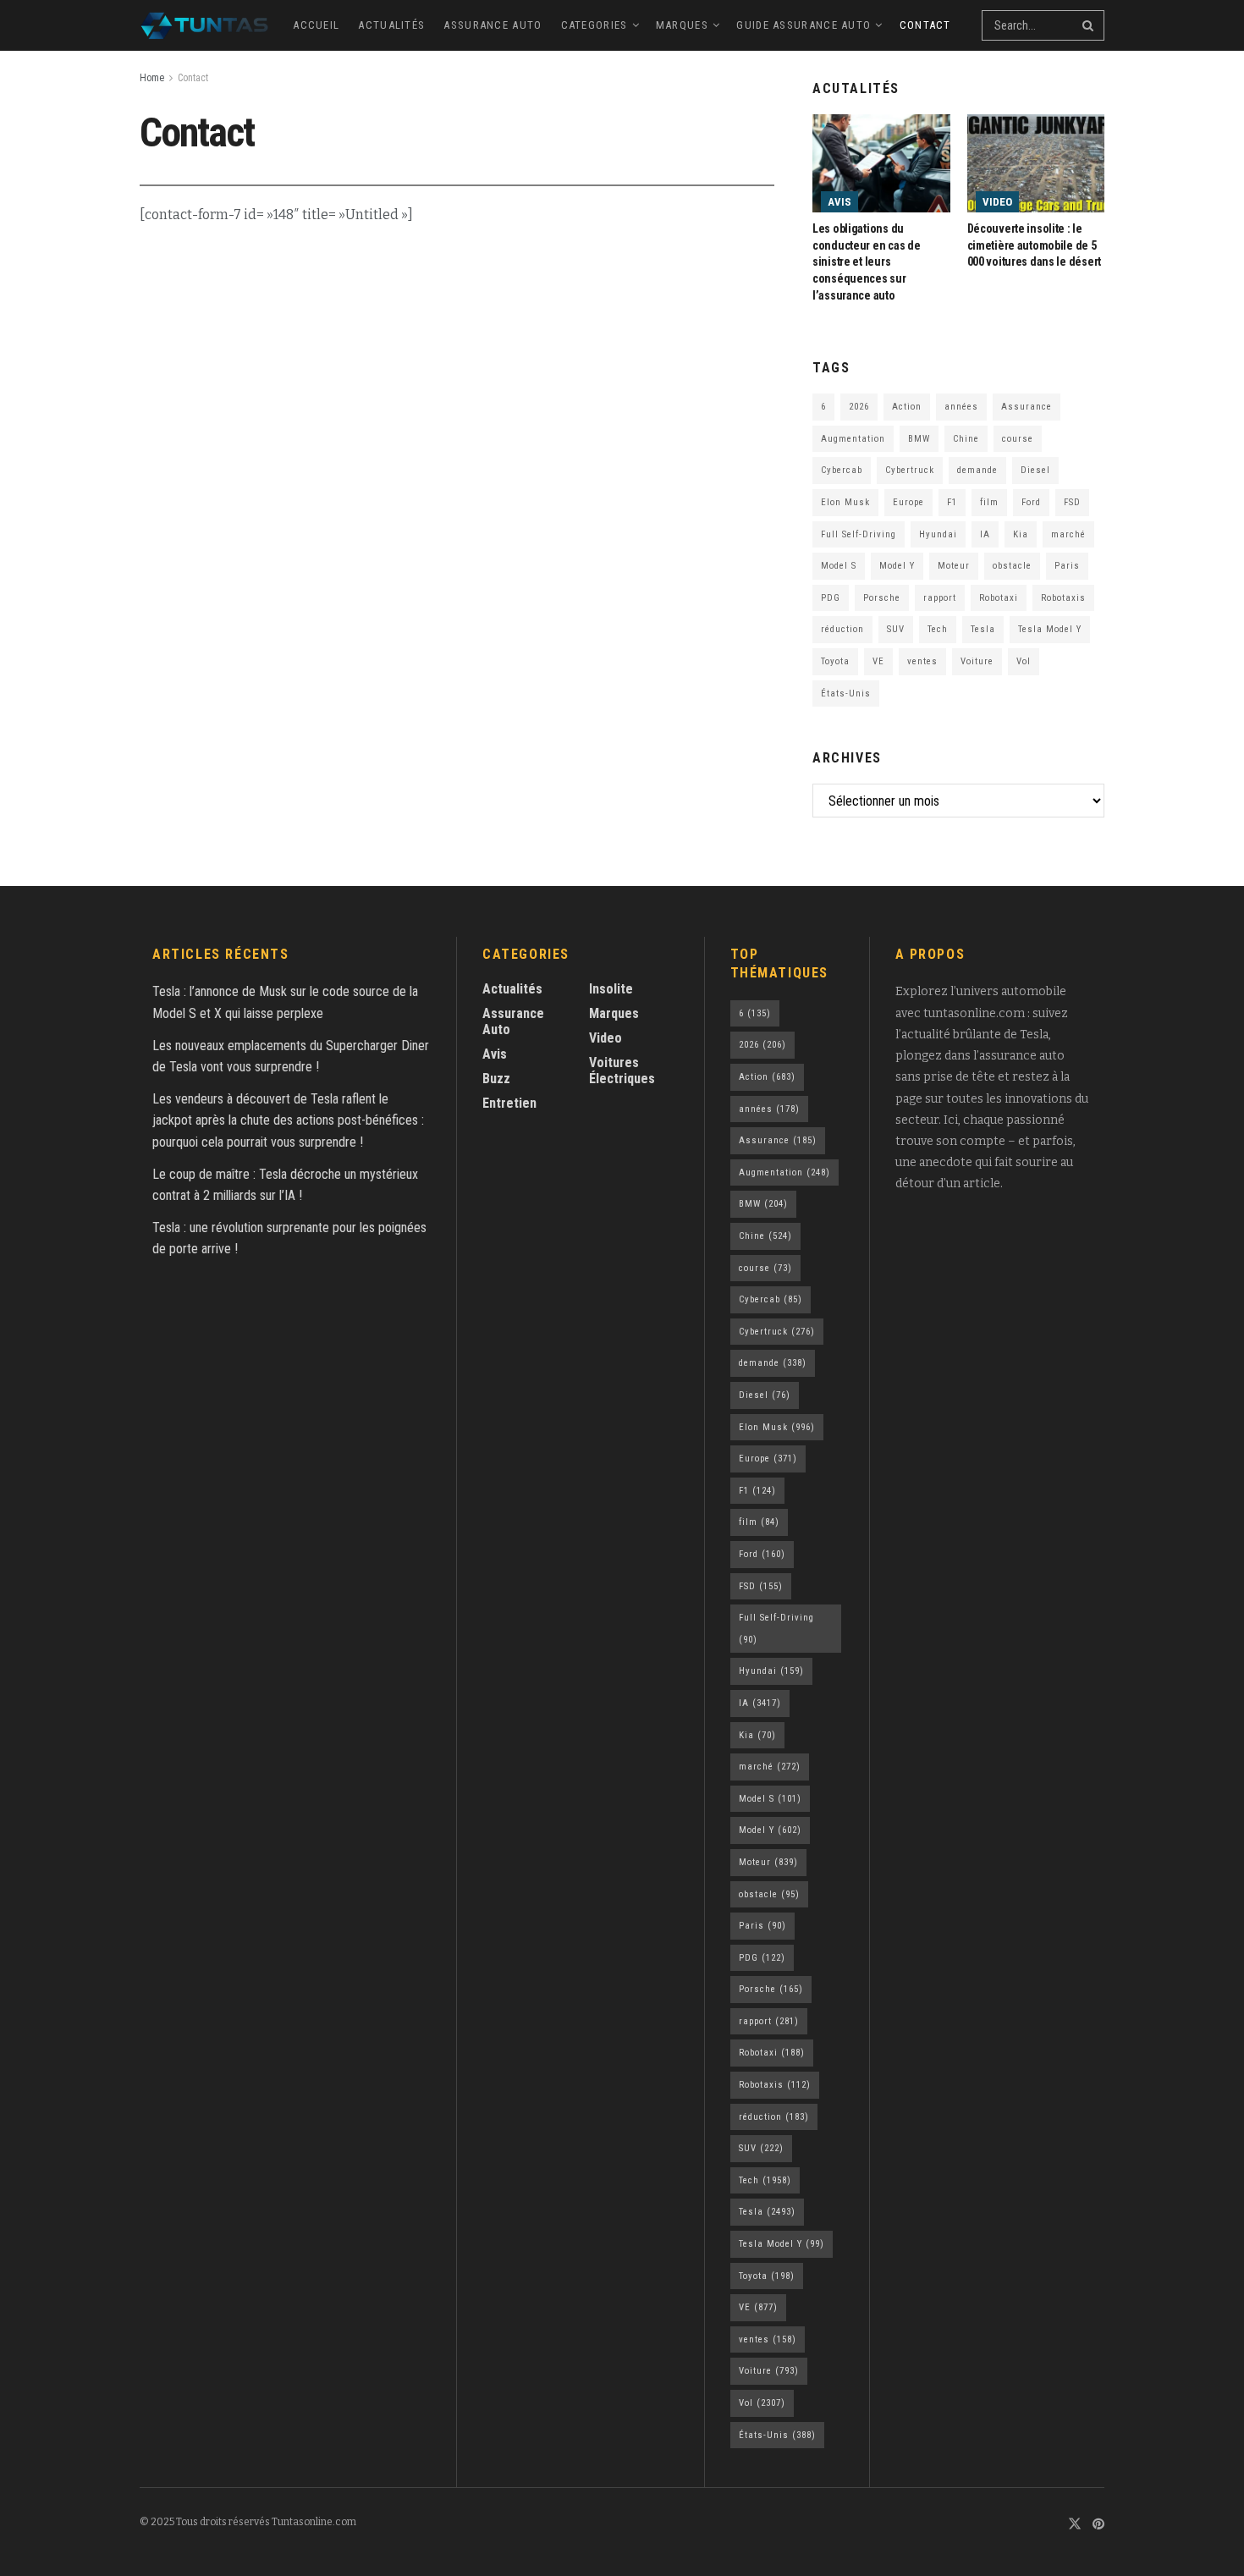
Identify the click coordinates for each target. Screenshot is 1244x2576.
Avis (839, 202)
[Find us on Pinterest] (1098, 2525)
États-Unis (846, 694)
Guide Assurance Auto (804, 25)
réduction (842, 629)
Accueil (316, 25)
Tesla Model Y (1050, 629)
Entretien (509, 1103)
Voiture (977, 661)
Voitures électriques (622, 1071)
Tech (938, 629)
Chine (966, 439)
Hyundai (938, 534)
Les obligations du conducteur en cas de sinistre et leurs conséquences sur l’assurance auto (866, 261)
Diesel (1035, 470)
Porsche (882, 598)
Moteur (954, 566)
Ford (1031, 502)
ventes (922, 661)
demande (977, 470)
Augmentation (853, 439)
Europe (908, 502)
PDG (831, 598)
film (989, 502)
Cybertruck (910, 470)
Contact (925, 25)
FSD (1072, 502)
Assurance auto (493, 25)
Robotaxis (1063, 598)
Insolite (611, 989)
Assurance (1027, 407)
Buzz (496, 1079)
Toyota (835, 661)
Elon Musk (845, 502)
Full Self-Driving (859, 534)
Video (997, 202)
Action (907, 407)
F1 (952, 502)
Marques (682, 25)
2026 (859, 407)
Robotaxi (999, 598)
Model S (839, 566)
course (1018, 439)
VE (878, 661)
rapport (940, 598)
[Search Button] (1089, 25)
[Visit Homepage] (204, 25)
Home (152, 78)
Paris (1067, 566)
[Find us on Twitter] (1075, 2525)
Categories (594, 25)
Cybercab (842, 470)
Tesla (983, 629)
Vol (1024, 661)
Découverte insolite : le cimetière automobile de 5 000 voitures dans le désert (1034, 245)
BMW (919, 439)
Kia (1021, 534)
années (961, 407)
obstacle (1012, 566)
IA (985, 534)
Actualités (391, 25)
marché (1068, 534)
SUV (896, 629)
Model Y (897, 566)
